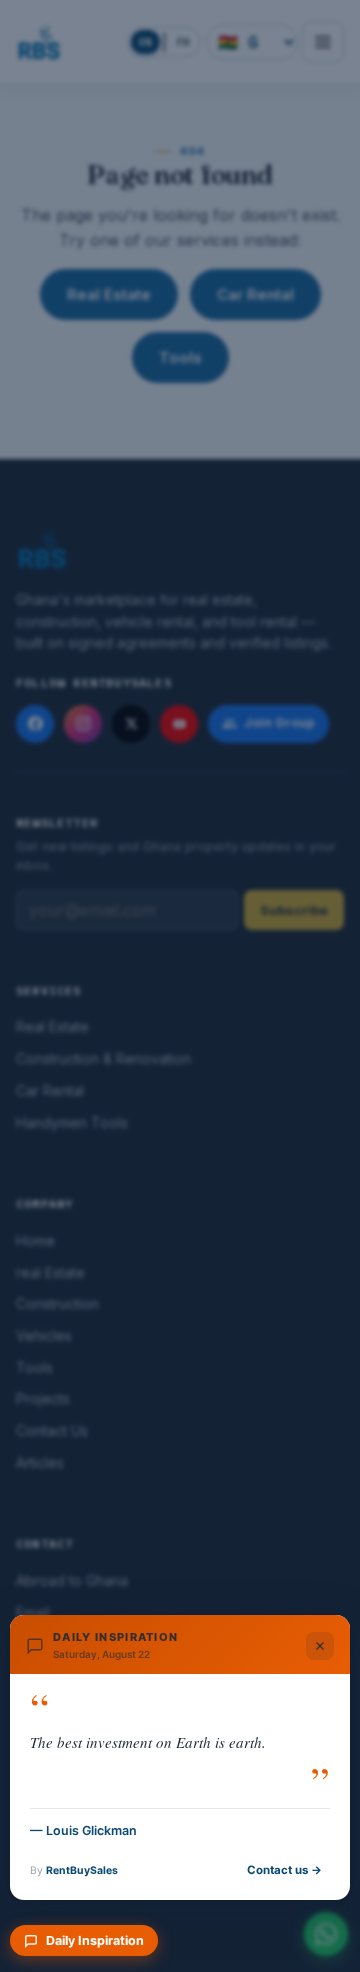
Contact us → (284, 1870)
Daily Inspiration (95, 1940)
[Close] (320, 1646)
